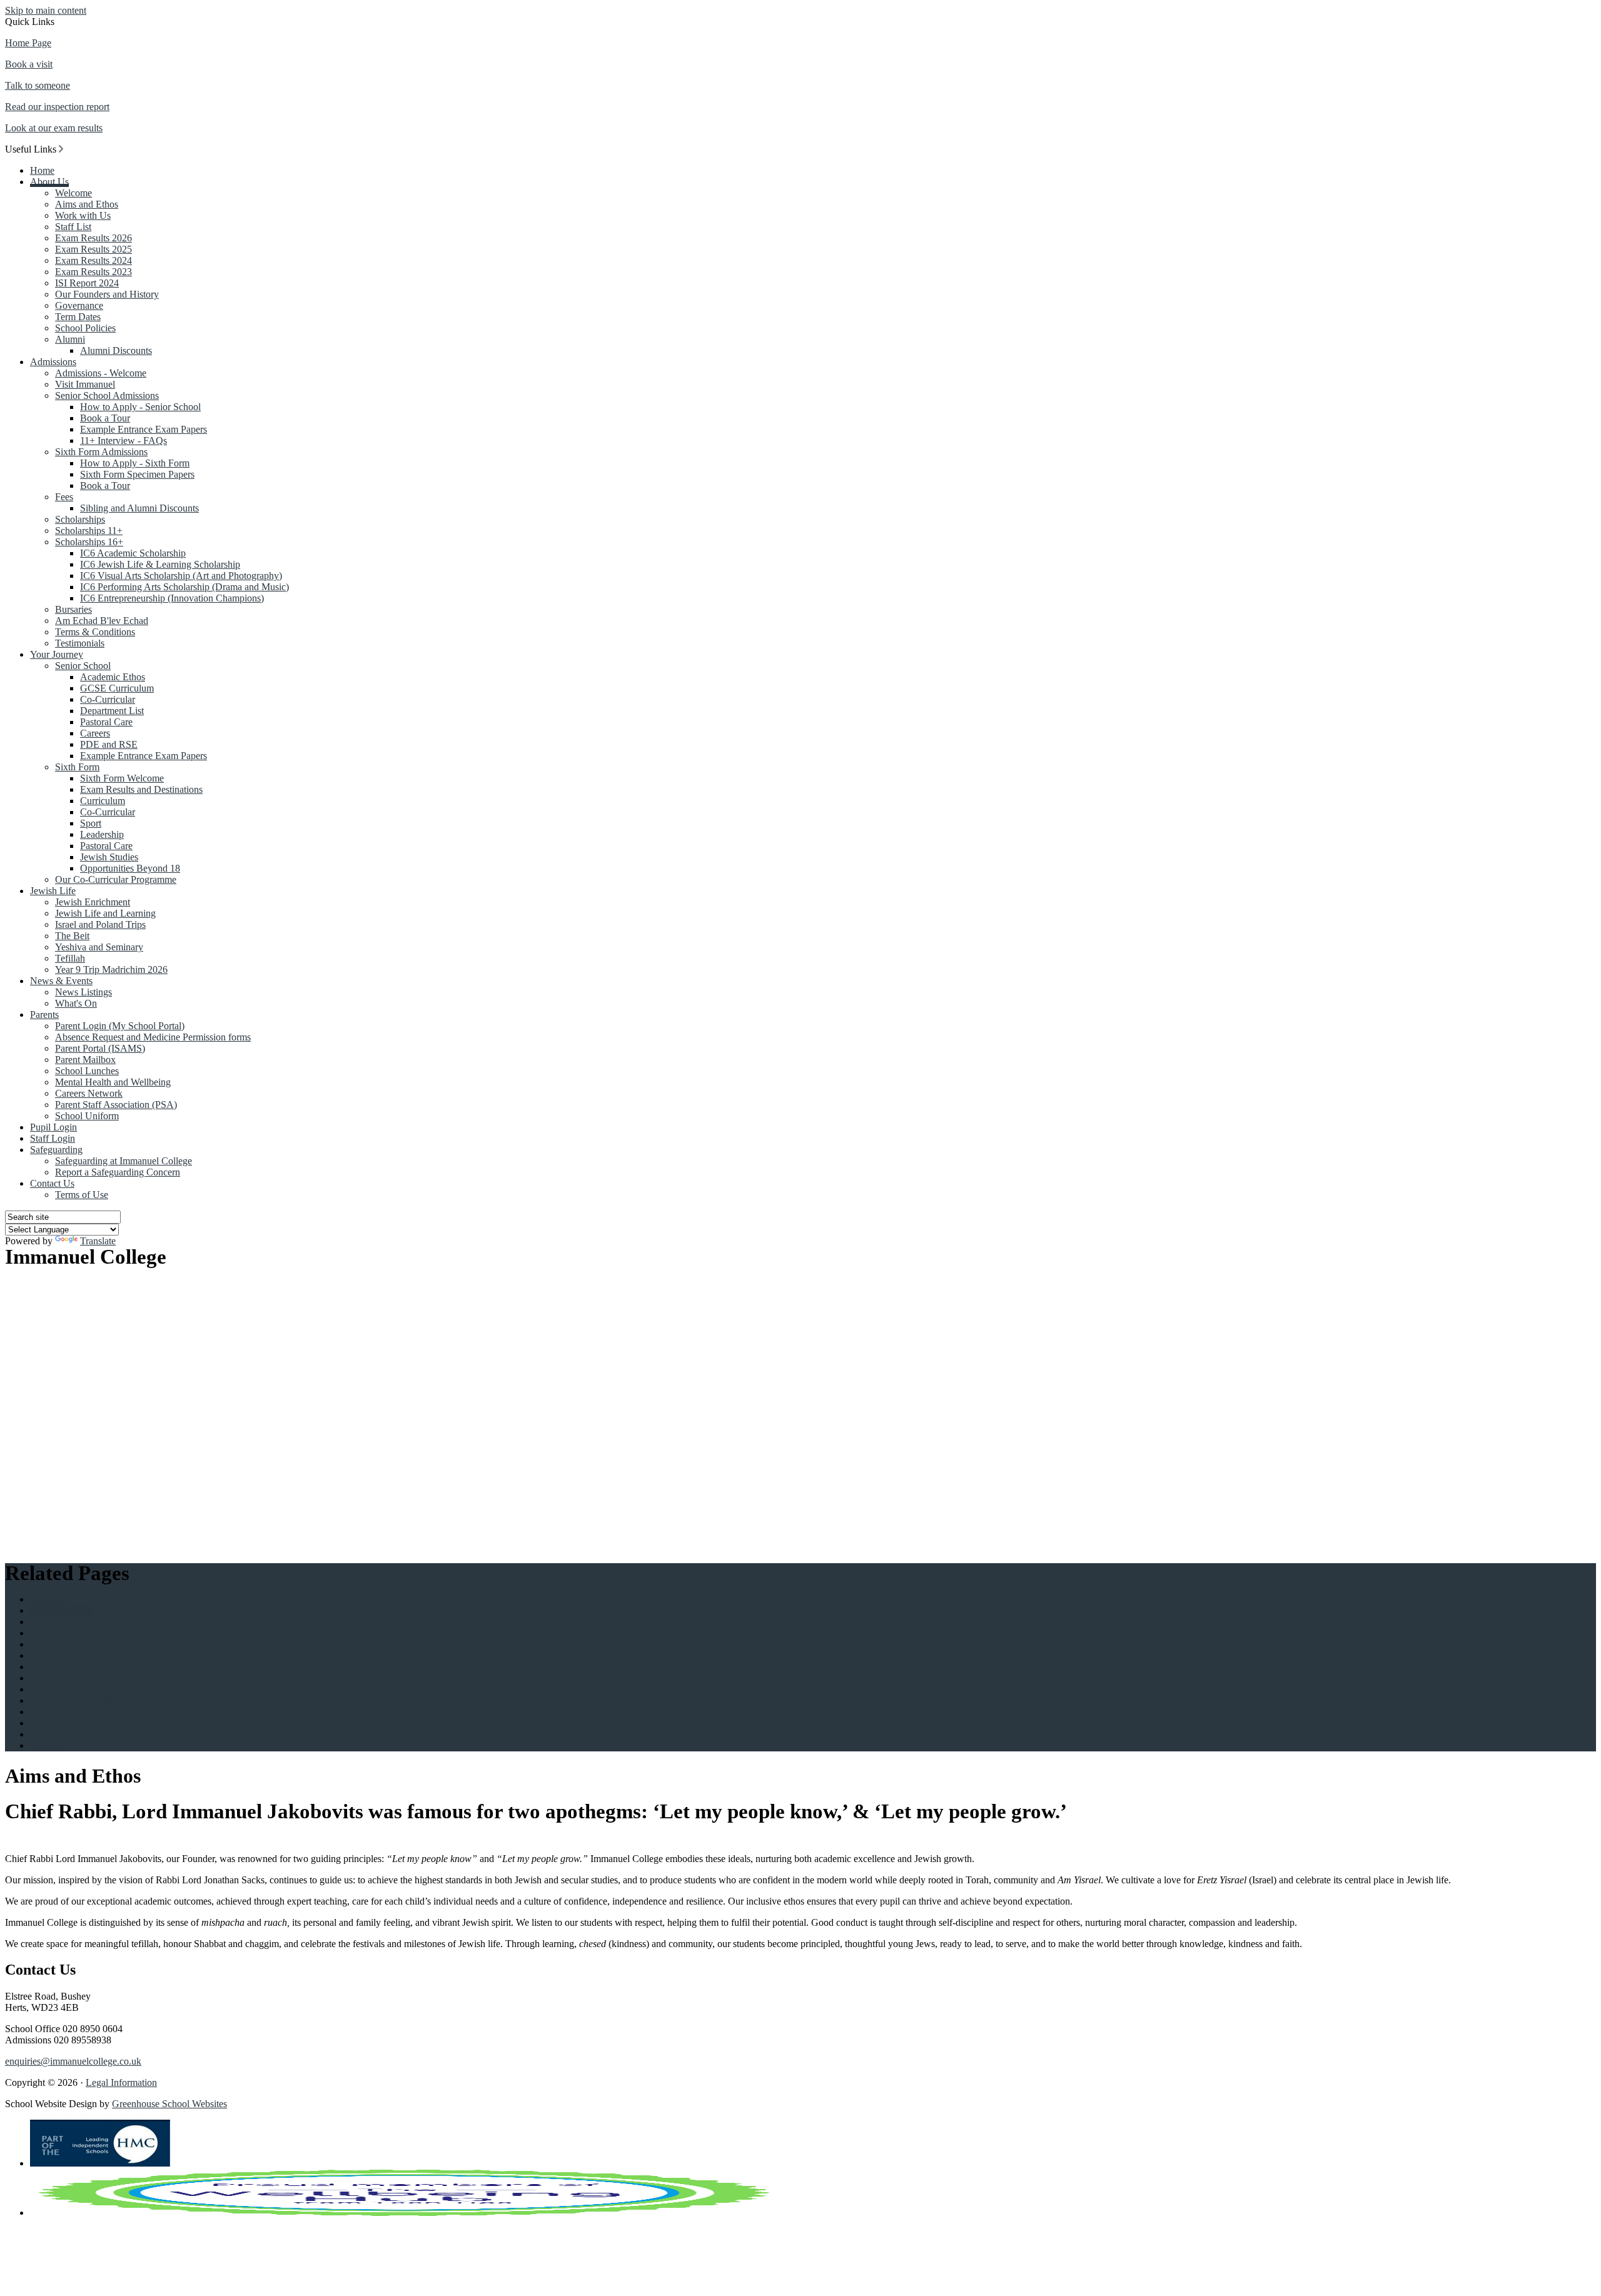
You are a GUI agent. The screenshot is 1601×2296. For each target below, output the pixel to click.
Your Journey (57, 654)
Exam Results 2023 (93, 272)
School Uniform (87, 1116)
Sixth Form (77, 767)
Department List (112, 711)
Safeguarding (56, 1150)
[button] (61, 149)
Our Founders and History (107, 294)
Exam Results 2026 (93, 238)
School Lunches (87, 1071)
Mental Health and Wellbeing (113, 1082)
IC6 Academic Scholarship (133, 553)
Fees (64, 497)
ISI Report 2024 (87, 283)
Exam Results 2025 (93, 249)
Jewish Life (53, 891)
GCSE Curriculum (117, 688)
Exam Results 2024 (93, 260)
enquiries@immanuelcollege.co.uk (73, 2061)
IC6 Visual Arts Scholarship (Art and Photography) (181, 576)
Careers (95, 733)
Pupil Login (53, 1127)
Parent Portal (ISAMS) (100, 1048)
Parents (44, 1015)
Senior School (83, 666)
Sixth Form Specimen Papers (137, 474)
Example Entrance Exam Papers (144, 429)
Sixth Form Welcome (122, 778)
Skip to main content (46, 10)
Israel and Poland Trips (100, 924)
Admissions (53, 362)
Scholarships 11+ (89, 531)
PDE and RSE (109, 744)
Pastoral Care (106, 722)
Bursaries (73, 609)
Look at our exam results (54, 128)
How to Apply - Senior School (140, 407)
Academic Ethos (113, 677)
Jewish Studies (109, 857)
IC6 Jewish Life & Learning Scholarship (160, 564)
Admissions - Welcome (101, 373)
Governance (79, 305)
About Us (49, 182)
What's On (76, 1003)
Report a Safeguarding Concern (118, 1172)
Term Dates (78, 317)
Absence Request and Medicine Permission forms (153, 1037)
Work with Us (83, 215)
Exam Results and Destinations (141, 789)
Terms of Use (82, 1195)
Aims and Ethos (87, 204)
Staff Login (53, 1138)
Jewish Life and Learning (105, 913)
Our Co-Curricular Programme (116, 879)
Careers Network (89, 1093)
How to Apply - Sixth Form (135, 463)
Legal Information (121, 2082)
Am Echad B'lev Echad (102, 621)
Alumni (70, 339)
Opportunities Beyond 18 (130, 868)
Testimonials (80, 643)
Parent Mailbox (85, 1060)
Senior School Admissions (107, 395)
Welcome (73, 193)
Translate (98, 1241)
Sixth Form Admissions (101, 452)
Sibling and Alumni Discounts (139, 508)
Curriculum (103, 801)
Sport (91, 823)
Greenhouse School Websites (169, 2104)
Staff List (73, 227)
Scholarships (80, 519)
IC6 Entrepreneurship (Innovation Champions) (172, 598)
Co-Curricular (108, 699)
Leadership (102, 834)
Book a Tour (105, 418)
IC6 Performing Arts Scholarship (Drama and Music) (184, 587)
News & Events (61, 981)
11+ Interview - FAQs (124, 441)
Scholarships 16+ (89, 542)
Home (42, 170)
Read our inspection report (57, 107)
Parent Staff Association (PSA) (116, 1105)
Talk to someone (38, 85)
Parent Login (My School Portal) (120, 1026)
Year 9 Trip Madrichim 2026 (111, 969)
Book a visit (29, 64)
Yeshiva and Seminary (99, 947)
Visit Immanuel (85, 384)
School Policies (85, 328)
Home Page (28, 43)
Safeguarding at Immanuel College (124, 1161)
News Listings (83, 992)
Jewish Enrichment (93, 902)
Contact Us (52, 1183)
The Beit (72, 936)
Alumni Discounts (116, 350)
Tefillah (70, 958)
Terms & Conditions (95, 632)
